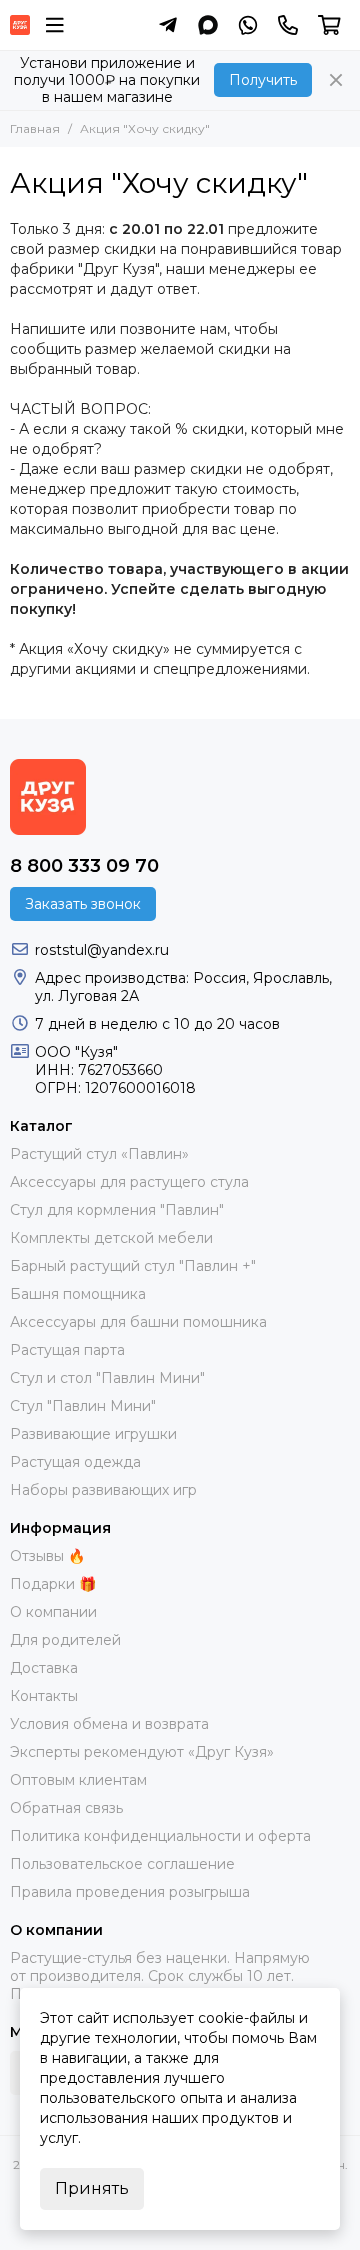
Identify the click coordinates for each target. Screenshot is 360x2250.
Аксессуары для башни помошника (138, 1322)
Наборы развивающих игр (103, 1490)
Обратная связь (66, 1808)
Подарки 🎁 (53, 1584)
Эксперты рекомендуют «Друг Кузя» (142, 1752)
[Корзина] (329, 25)
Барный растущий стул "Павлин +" (133, 1266)
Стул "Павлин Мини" (83, 1406)
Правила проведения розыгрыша (130, 1892)
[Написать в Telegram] (168, 25)
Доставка (44, 1668)
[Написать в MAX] (208, 25)
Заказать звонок (83, 904)
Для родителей (65, 1640)
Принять (92, 2188)
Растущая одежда (75, 1462)
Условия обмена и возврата (109, 1724)
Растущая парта (67, 1350)
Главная (35, 128)
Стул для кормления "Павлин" (117, 1210)
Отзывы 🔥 (47, 1556)
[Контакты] (288, 25)
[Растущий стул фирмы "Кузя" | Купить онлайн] (20, 25)
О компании (53, 1612)
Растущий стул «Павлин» (99, 1154)
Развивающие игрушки (93, 1434)
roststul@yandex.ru (102, 950)
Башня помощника (78, 1294)
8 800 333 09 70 (84, 866)
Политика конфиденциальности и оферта (160, 1836)
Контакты (44, 1696)
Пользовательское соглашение (122, 1864)
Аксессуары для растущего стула (129, 1182)
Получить (263, 80)
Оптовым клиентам (78, 1780)
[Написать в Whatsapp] (248, 25)
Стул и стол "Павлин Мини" (107, 1378)
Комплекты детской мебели (111, 1238)
